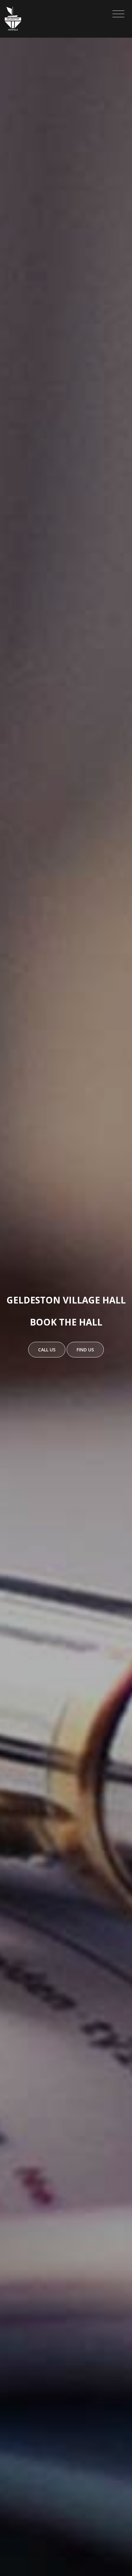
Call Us (47, 1350)
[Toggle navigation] (118, 14)
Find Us (85, 1350)
